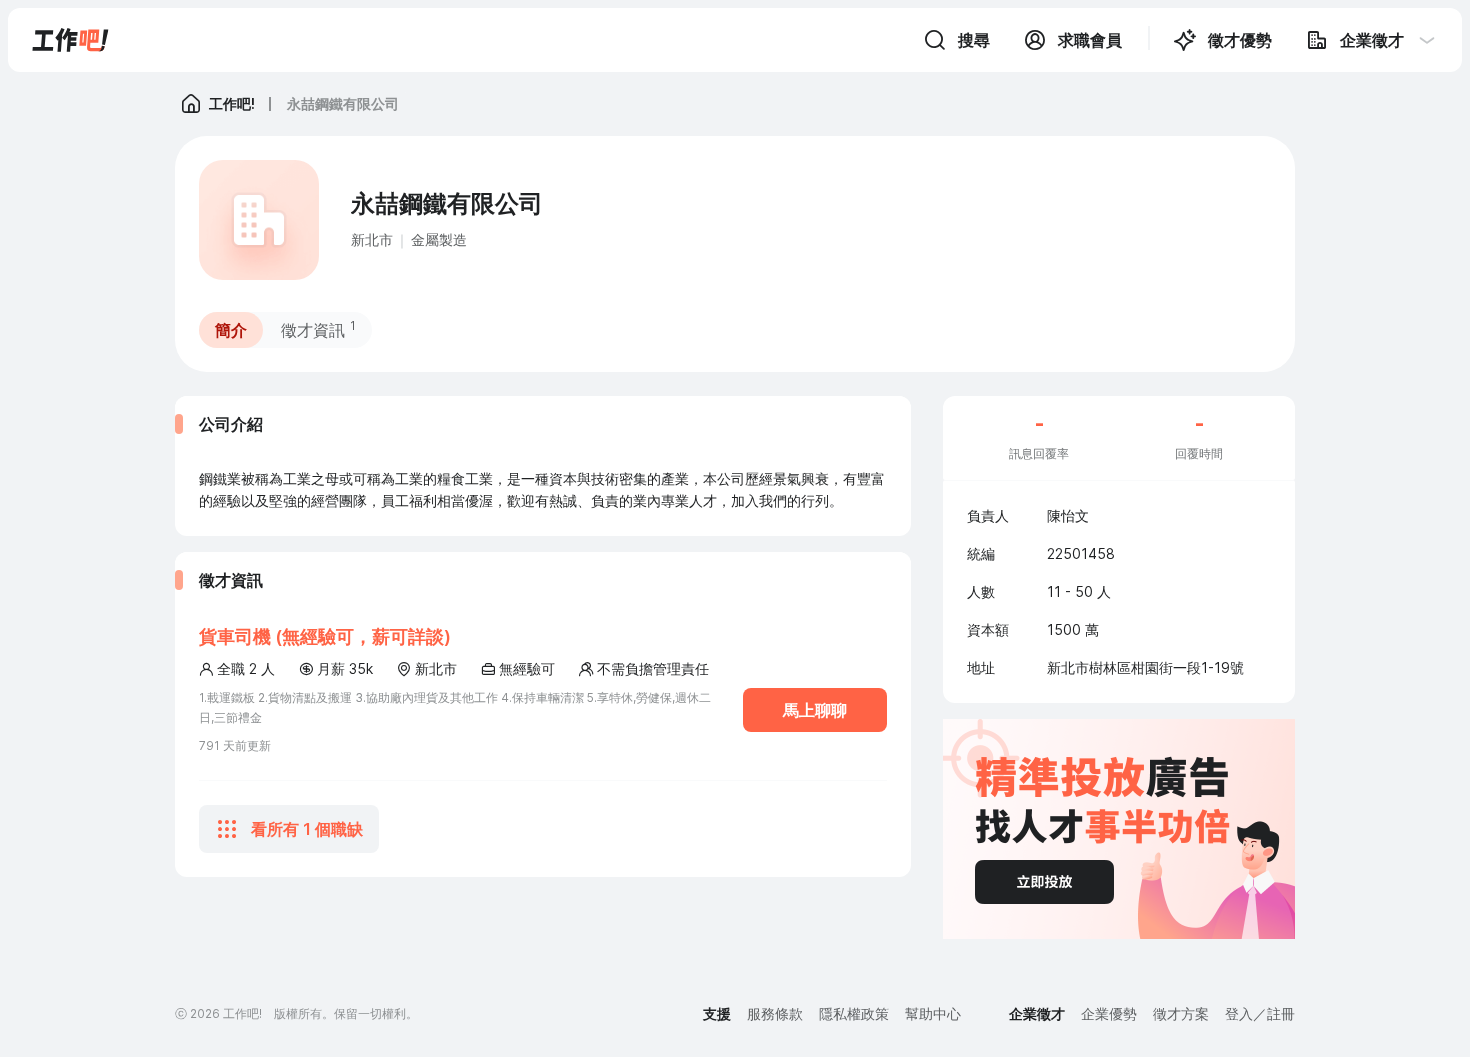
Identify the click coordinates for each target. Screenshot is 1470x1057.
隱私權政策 (854, 1013)
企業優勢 (1109, 1013)
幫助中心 (933, 1013)
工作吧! (232, 103)
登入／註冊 (1260, 1013)
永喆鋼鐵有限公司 (343, 103)
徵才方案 (1181, 1013)
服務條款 (775, 1013)
